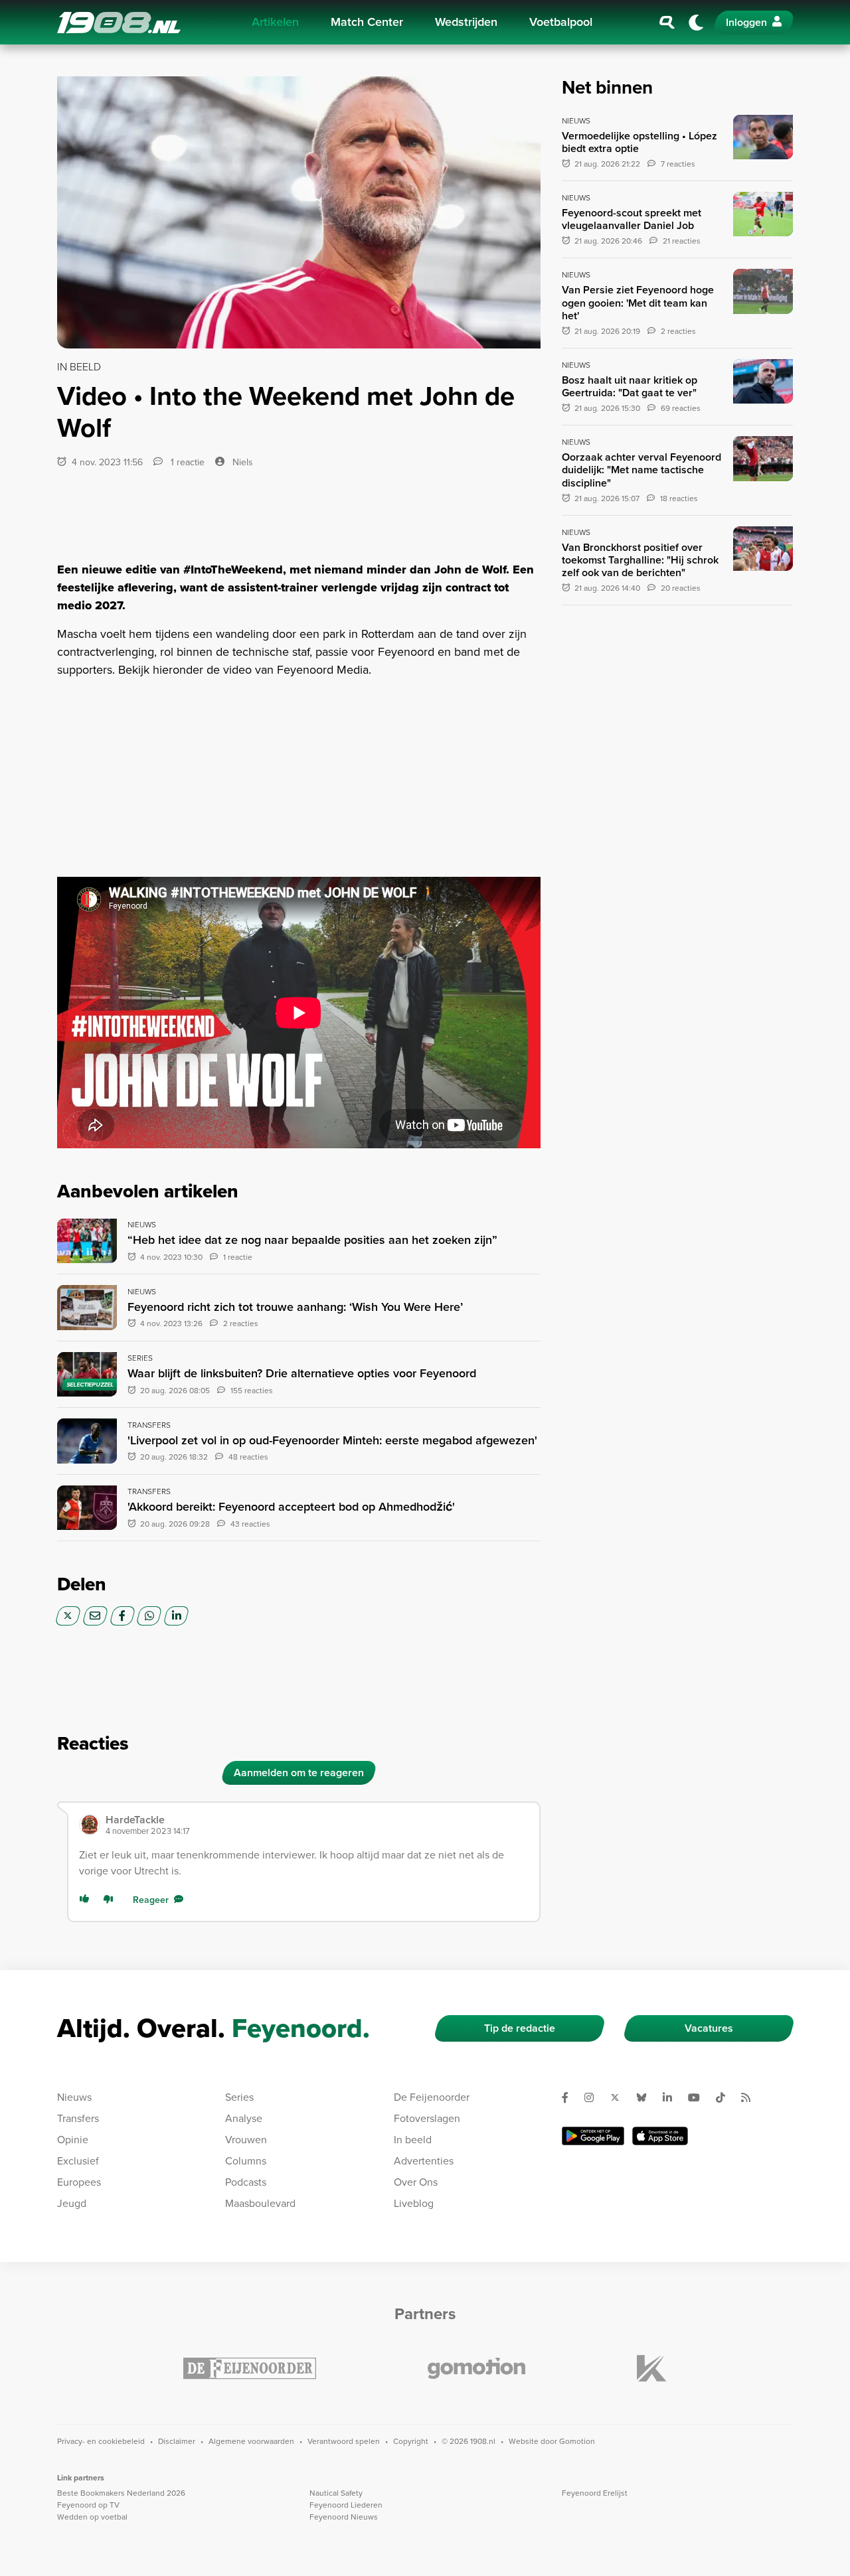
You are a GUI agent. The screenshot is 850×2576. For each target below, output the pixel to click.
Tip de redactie (520, 2028)
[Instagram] (594, 2097)
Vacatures (709, 2028)
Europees (79, 2182)
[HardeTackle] (90, 1825)
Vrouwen (246, 2140)
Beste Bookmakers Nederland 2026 (121, 2493)
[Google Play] (593, 2136)
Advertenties (424, 2161)
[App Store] (660, 2136)
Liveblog (414, 2203)
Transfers (78, 2118)
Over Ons (416, 2182)
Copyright (411, 2441)
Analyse (244, 2118)
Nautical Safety (336, 2493)
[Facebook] (123, 1616)
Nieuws (74, 2097)
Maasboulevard (260, 2203)
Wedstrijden (466, 22)
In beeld (413, 2140)
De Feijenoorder (432, 2097)
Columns (246, 2161)
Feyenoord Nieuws (344, 2517)
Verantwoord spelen (344, 2441)
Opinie (73, 2140)
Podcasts (246, 2182)
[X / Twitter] (68, 1616)
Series (239, 2097)
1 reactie (186, 462)
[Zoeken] (667, 23)
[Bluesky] (647, 2097)
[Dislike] (111, 1900)
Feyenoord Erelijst (595, 2493)
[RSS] (751, 2097)
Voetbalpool (561, 22)
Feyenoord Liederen (346, 2505)
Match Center (367, 22)
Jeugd (72, 2203)
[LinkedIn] (176, 1616)
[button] (317, 1825)
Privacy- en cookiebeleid (101, 2441)
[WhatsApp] (149, 1616)
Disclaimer (177, 2441)
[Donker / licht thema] (696, 23)
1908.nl (119, 23)
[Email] (95, 1616)
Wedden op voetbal (92, 2517)
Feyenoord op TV (88, 2505)
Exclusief (78, 2161)
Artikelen (275, 22)
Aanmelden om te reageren (299, 1773)
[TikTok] (726, 2097)
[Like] (87, 1900)
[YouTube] (699, 2097)
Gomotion (577, 2441)
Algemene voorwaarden (251, 2441)
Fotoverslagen (427, 2118)
